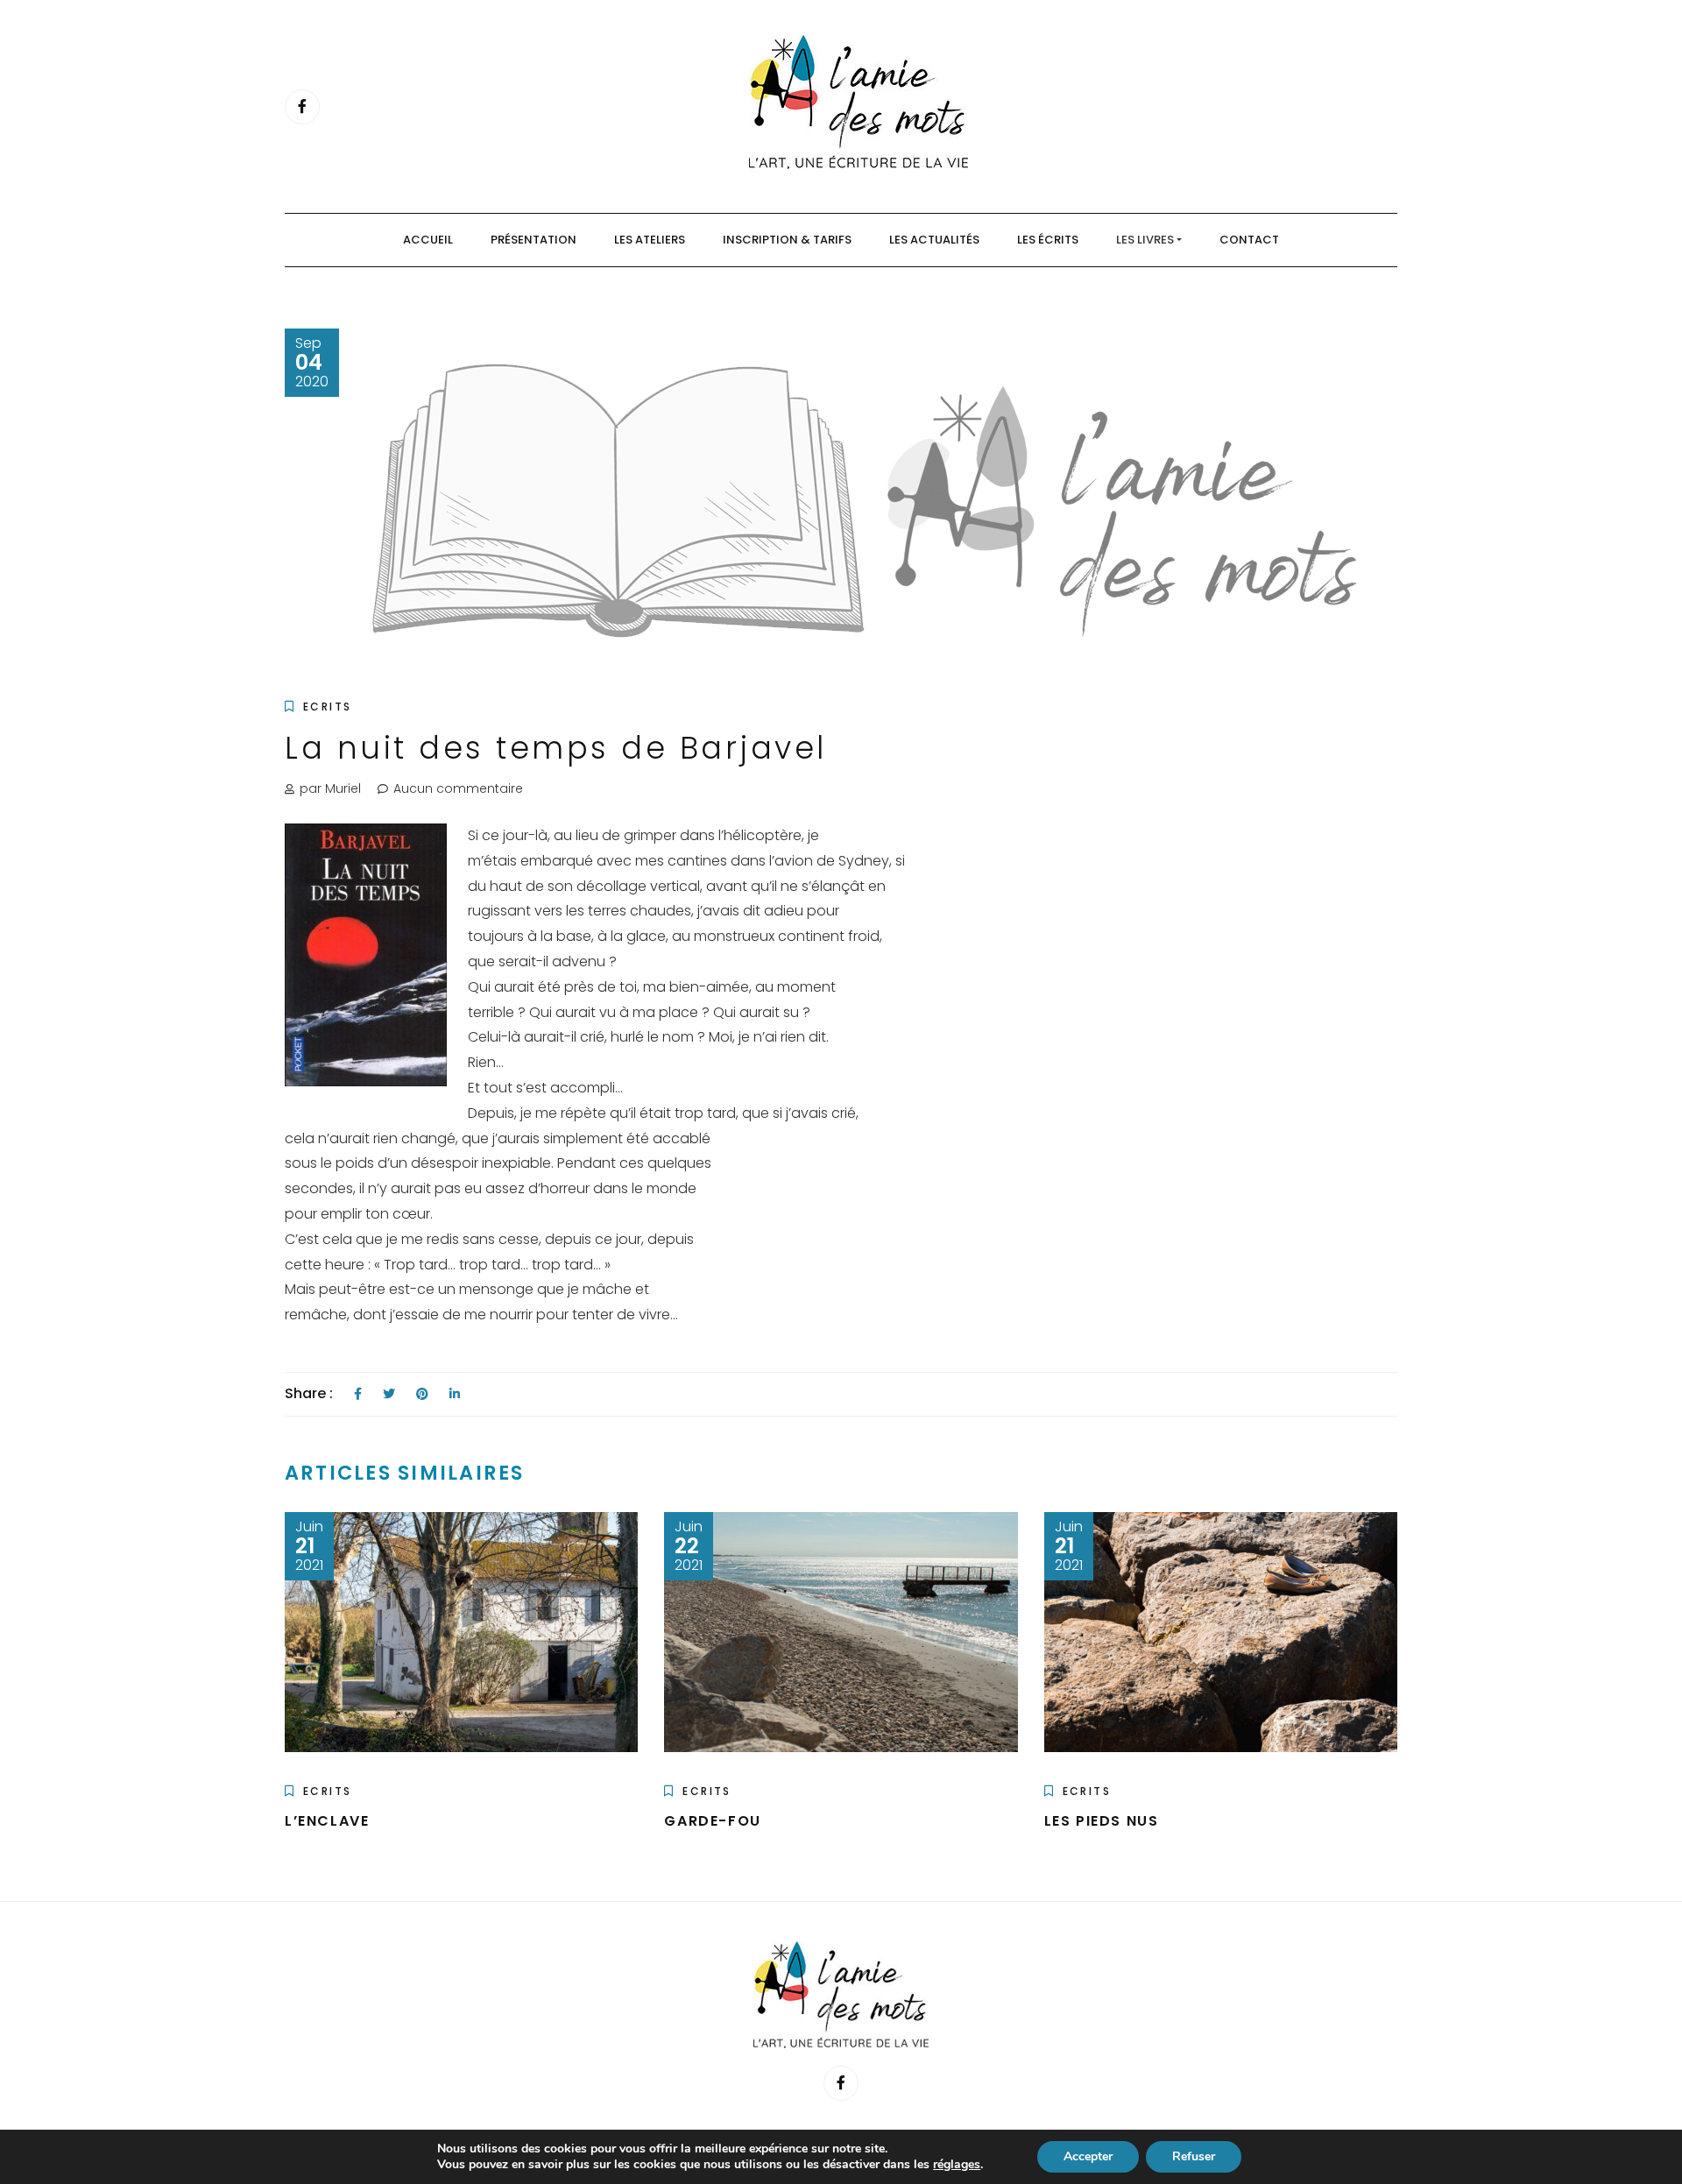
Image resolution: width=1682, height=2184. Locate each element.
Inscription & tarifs (787, 240)
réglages (957, 2165)
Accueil (428, 240)
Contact (1249, 240)
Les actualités (934, 240)
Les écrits (1048, 240)
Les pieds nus (1102, 1821)
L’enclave (327, 1821)
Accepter (1088, 2156)
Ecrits (327, 707)
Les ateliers (650, 240)
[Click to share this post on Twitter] (389, 1394)
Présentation (534, 240)
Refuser (1194, 2156)
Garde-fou (712, 1821)
